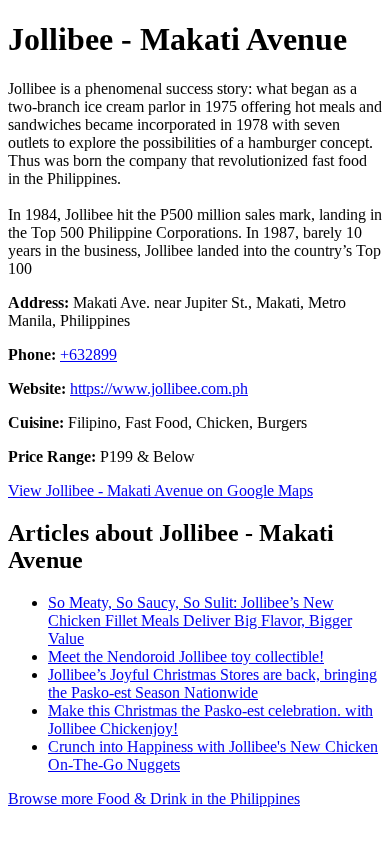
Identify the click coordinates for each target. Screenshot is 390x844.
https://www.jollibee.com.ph (159, 388)
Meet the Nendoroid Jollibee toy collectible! (186, 656)
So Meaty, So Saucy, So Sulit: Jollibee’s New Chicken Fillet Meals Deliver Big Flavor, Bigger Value (200, 620)
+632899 (88, 354)
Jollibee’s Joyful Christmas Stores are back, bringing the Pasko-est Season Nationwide (212, 683)
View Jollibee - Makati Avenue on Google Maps (160, 490)
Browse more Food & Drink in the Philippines (154, 798)
